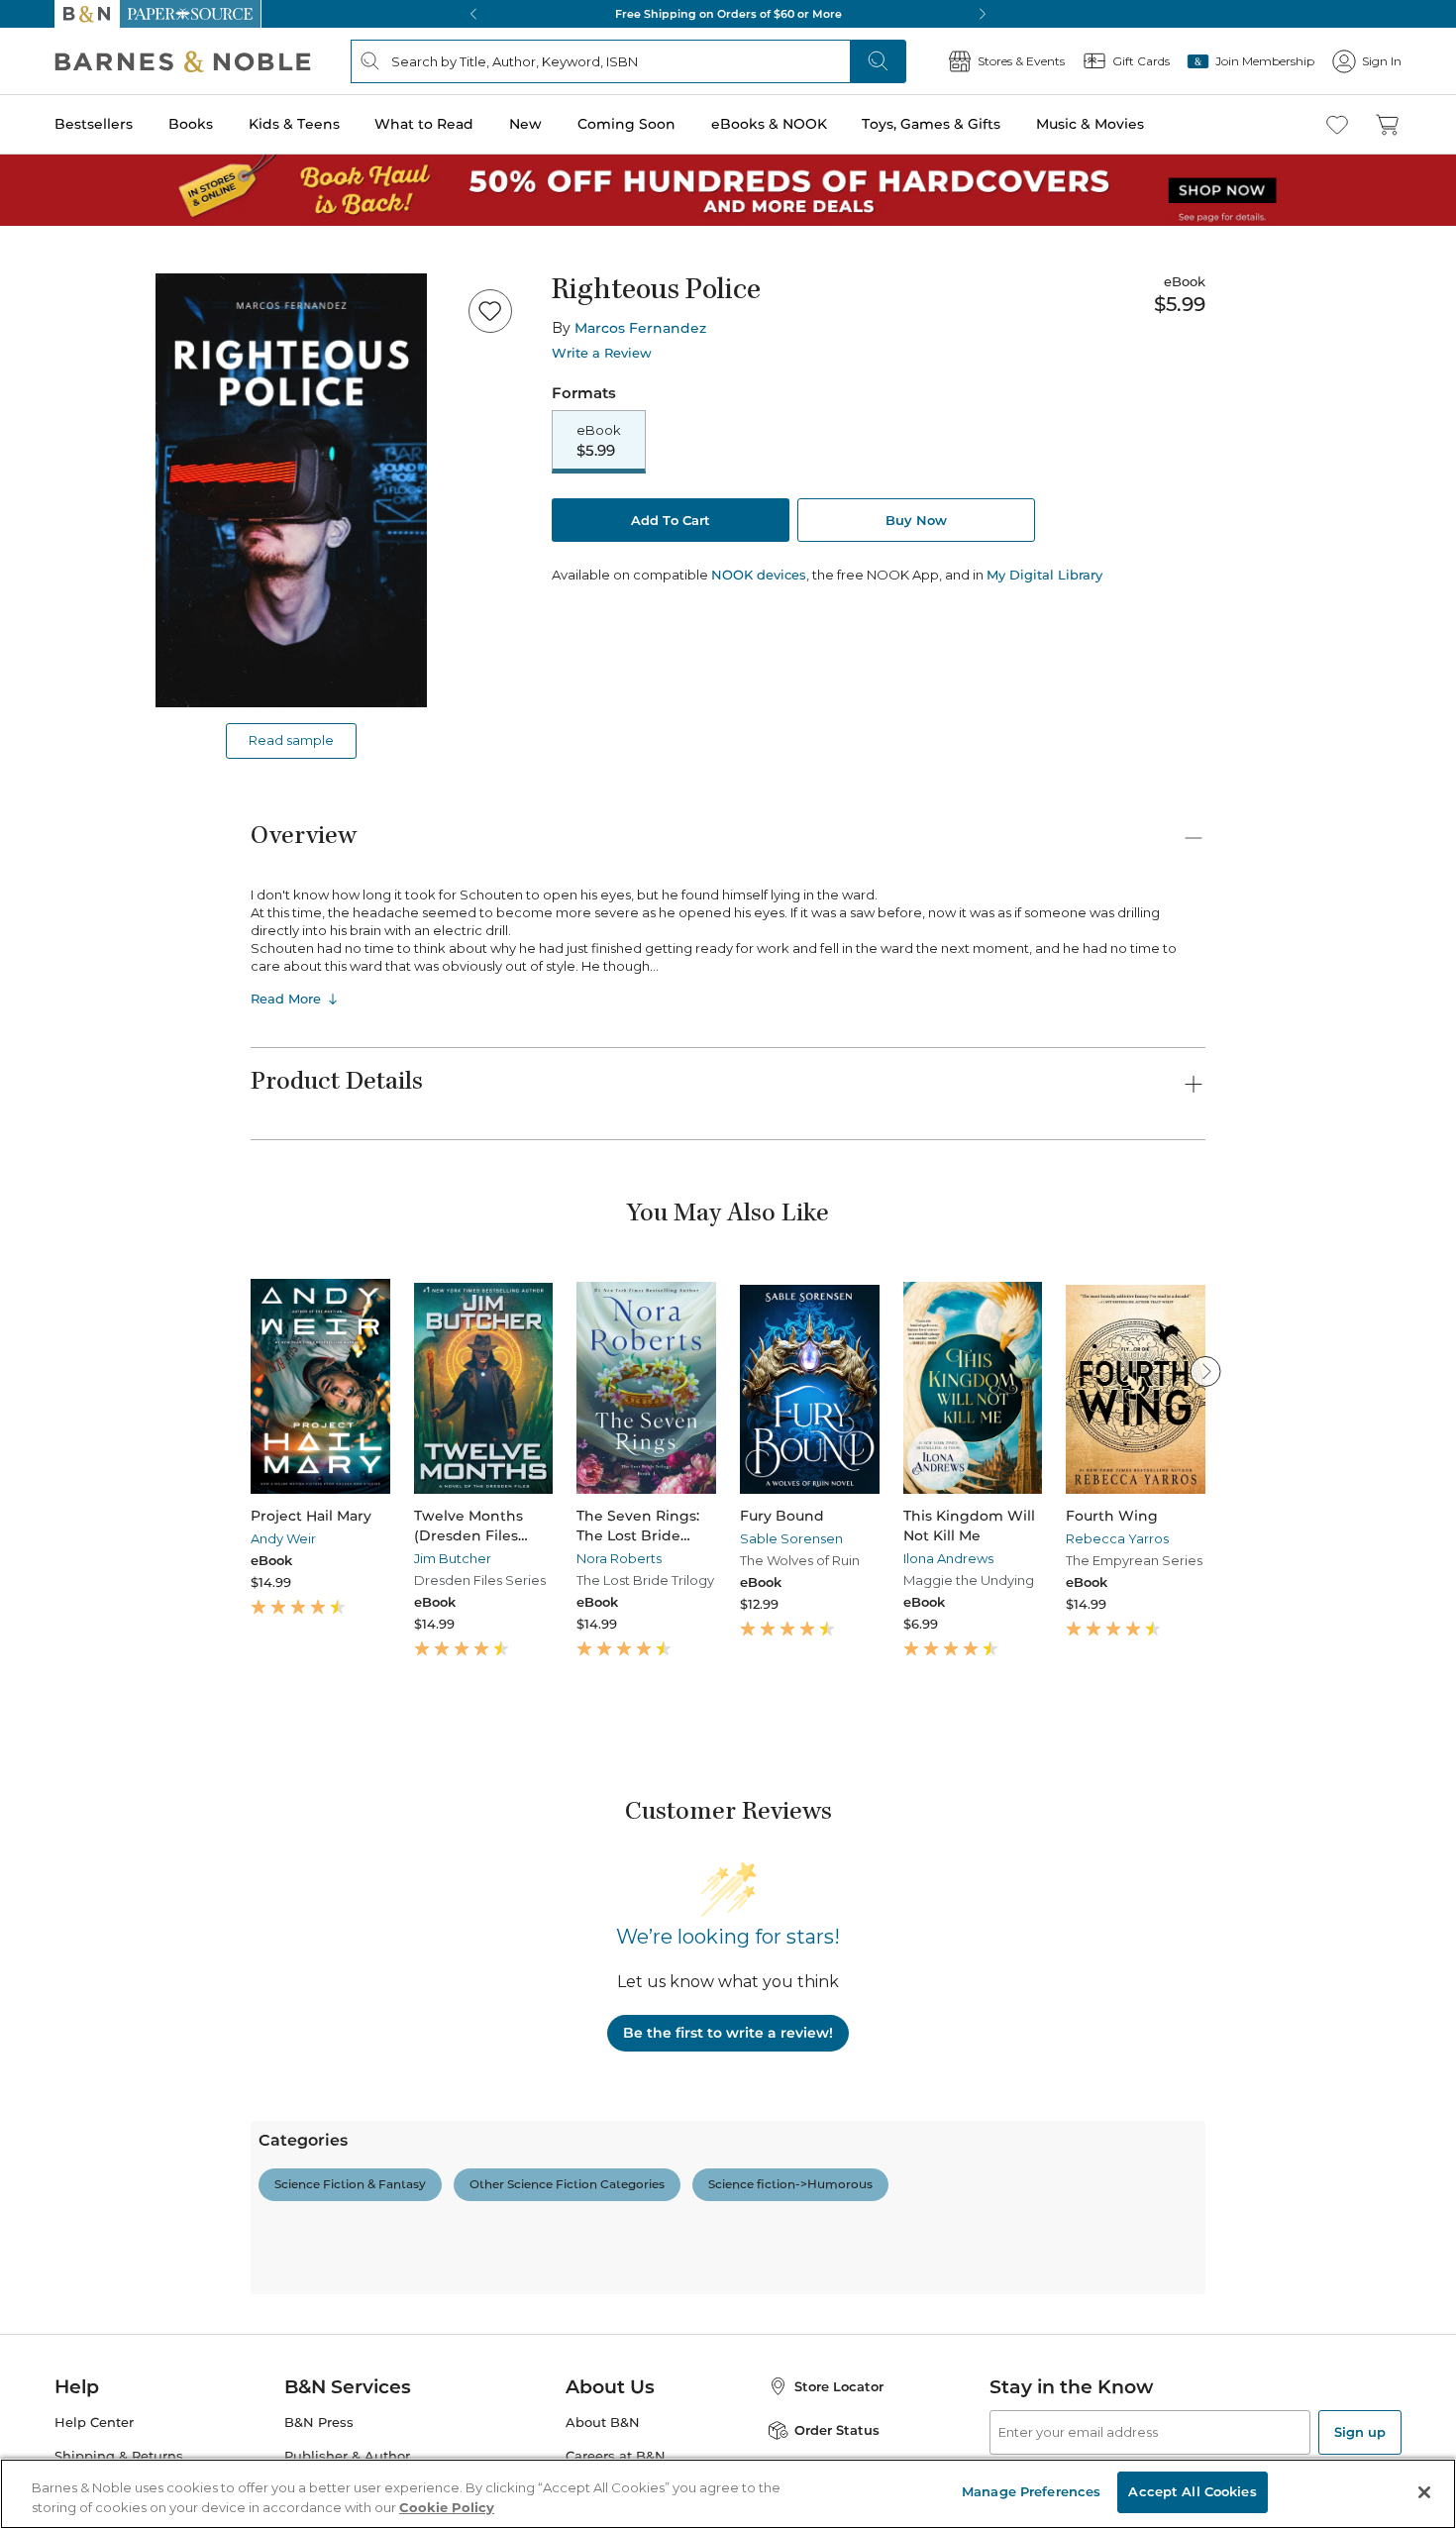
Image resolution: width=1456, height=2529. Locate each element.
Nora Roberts (619, 1558)
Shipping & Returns (119, 2456)
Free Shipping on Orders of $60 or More (728, 14)
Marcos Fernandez (640, 328)
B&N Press (319, 2423)
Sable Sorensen (791, 1538)
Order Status (837, 2430)
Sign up (1360, 2432)
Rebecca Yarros (1117, 1538)
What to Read (424, 124)
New (525, 124)
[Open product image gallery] (291, 490)
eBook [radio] (599, 441)
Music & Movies (1090, 124)
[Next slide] (1205, 1371)
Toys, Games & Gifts (931, 124)
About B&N (603, 2423)
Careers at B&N (616, 2456)
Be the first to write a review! (728, 2033)
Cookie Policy (447, 2507)
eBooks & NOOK (769, 124)
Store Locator (839, 2386)
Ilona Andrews (948, 1558)
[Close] (1424, 2492)
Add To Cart (671, 520)
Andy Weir (283, 1538)
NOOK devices (759, 575)
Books (191, 124)
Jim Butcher (453, 1558)
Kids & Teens (294, 124)
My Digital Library (1044, 575)
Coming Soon (626, 124)
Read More (286, 999)
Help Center (94, 2423)
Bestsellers (94, 124)
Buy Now (916, 520)
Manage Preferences (1031, 2491)
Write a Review (602, 353)
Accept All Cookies (1192, 2491)
